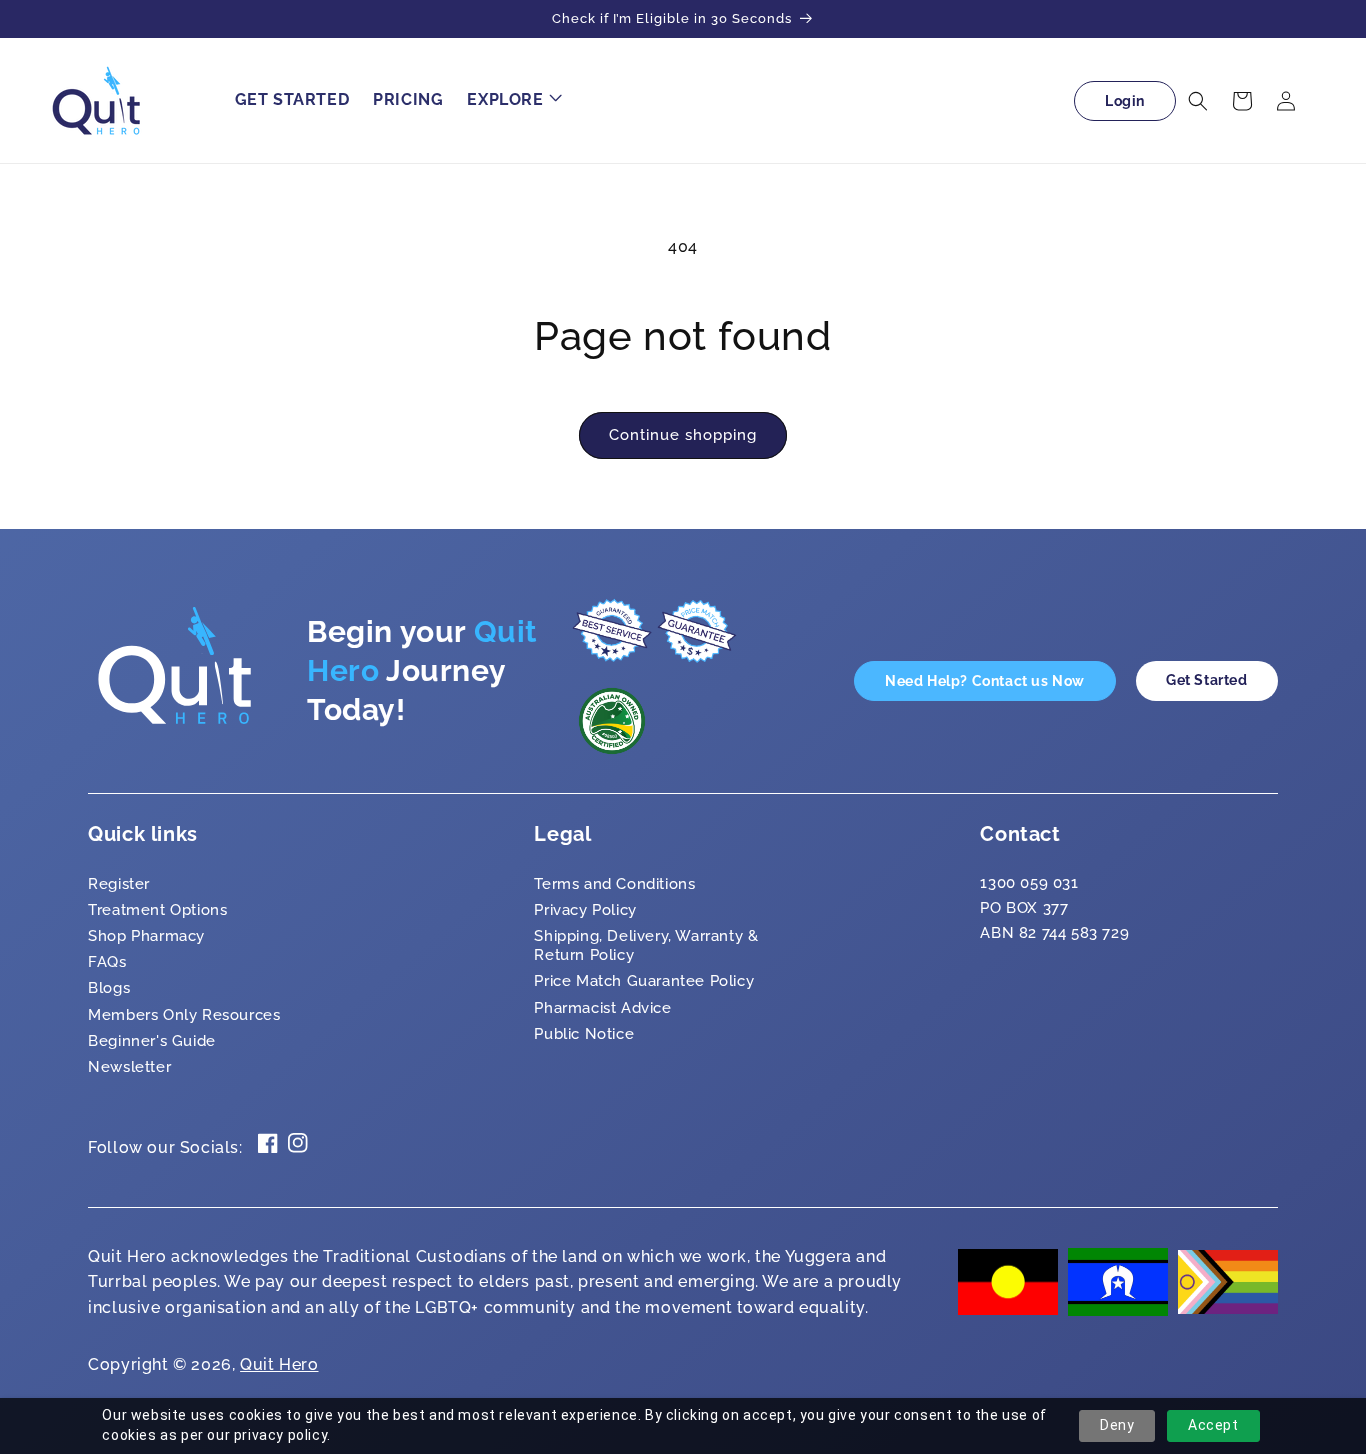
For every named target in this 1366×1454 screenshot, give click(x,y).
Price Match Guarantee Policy (644, 981)
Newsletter (129, 1067)
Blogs (109, 988)
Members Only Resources (184, 1015)
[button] (512, 100)
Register (119, 884)
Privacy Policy (585, 910)
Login (1125, 101)
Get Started (1207, 680)
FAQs (107, 962)
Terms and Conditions (614, 884)
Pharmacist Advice (602, 1008)
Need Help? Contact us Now (985, 681)
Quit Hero (279, 1364)
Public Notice (584, 1034)
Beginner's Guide (152, 1041)
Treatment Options (157, 910)
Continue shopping (683, 435)
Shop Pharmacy (146, 936)
